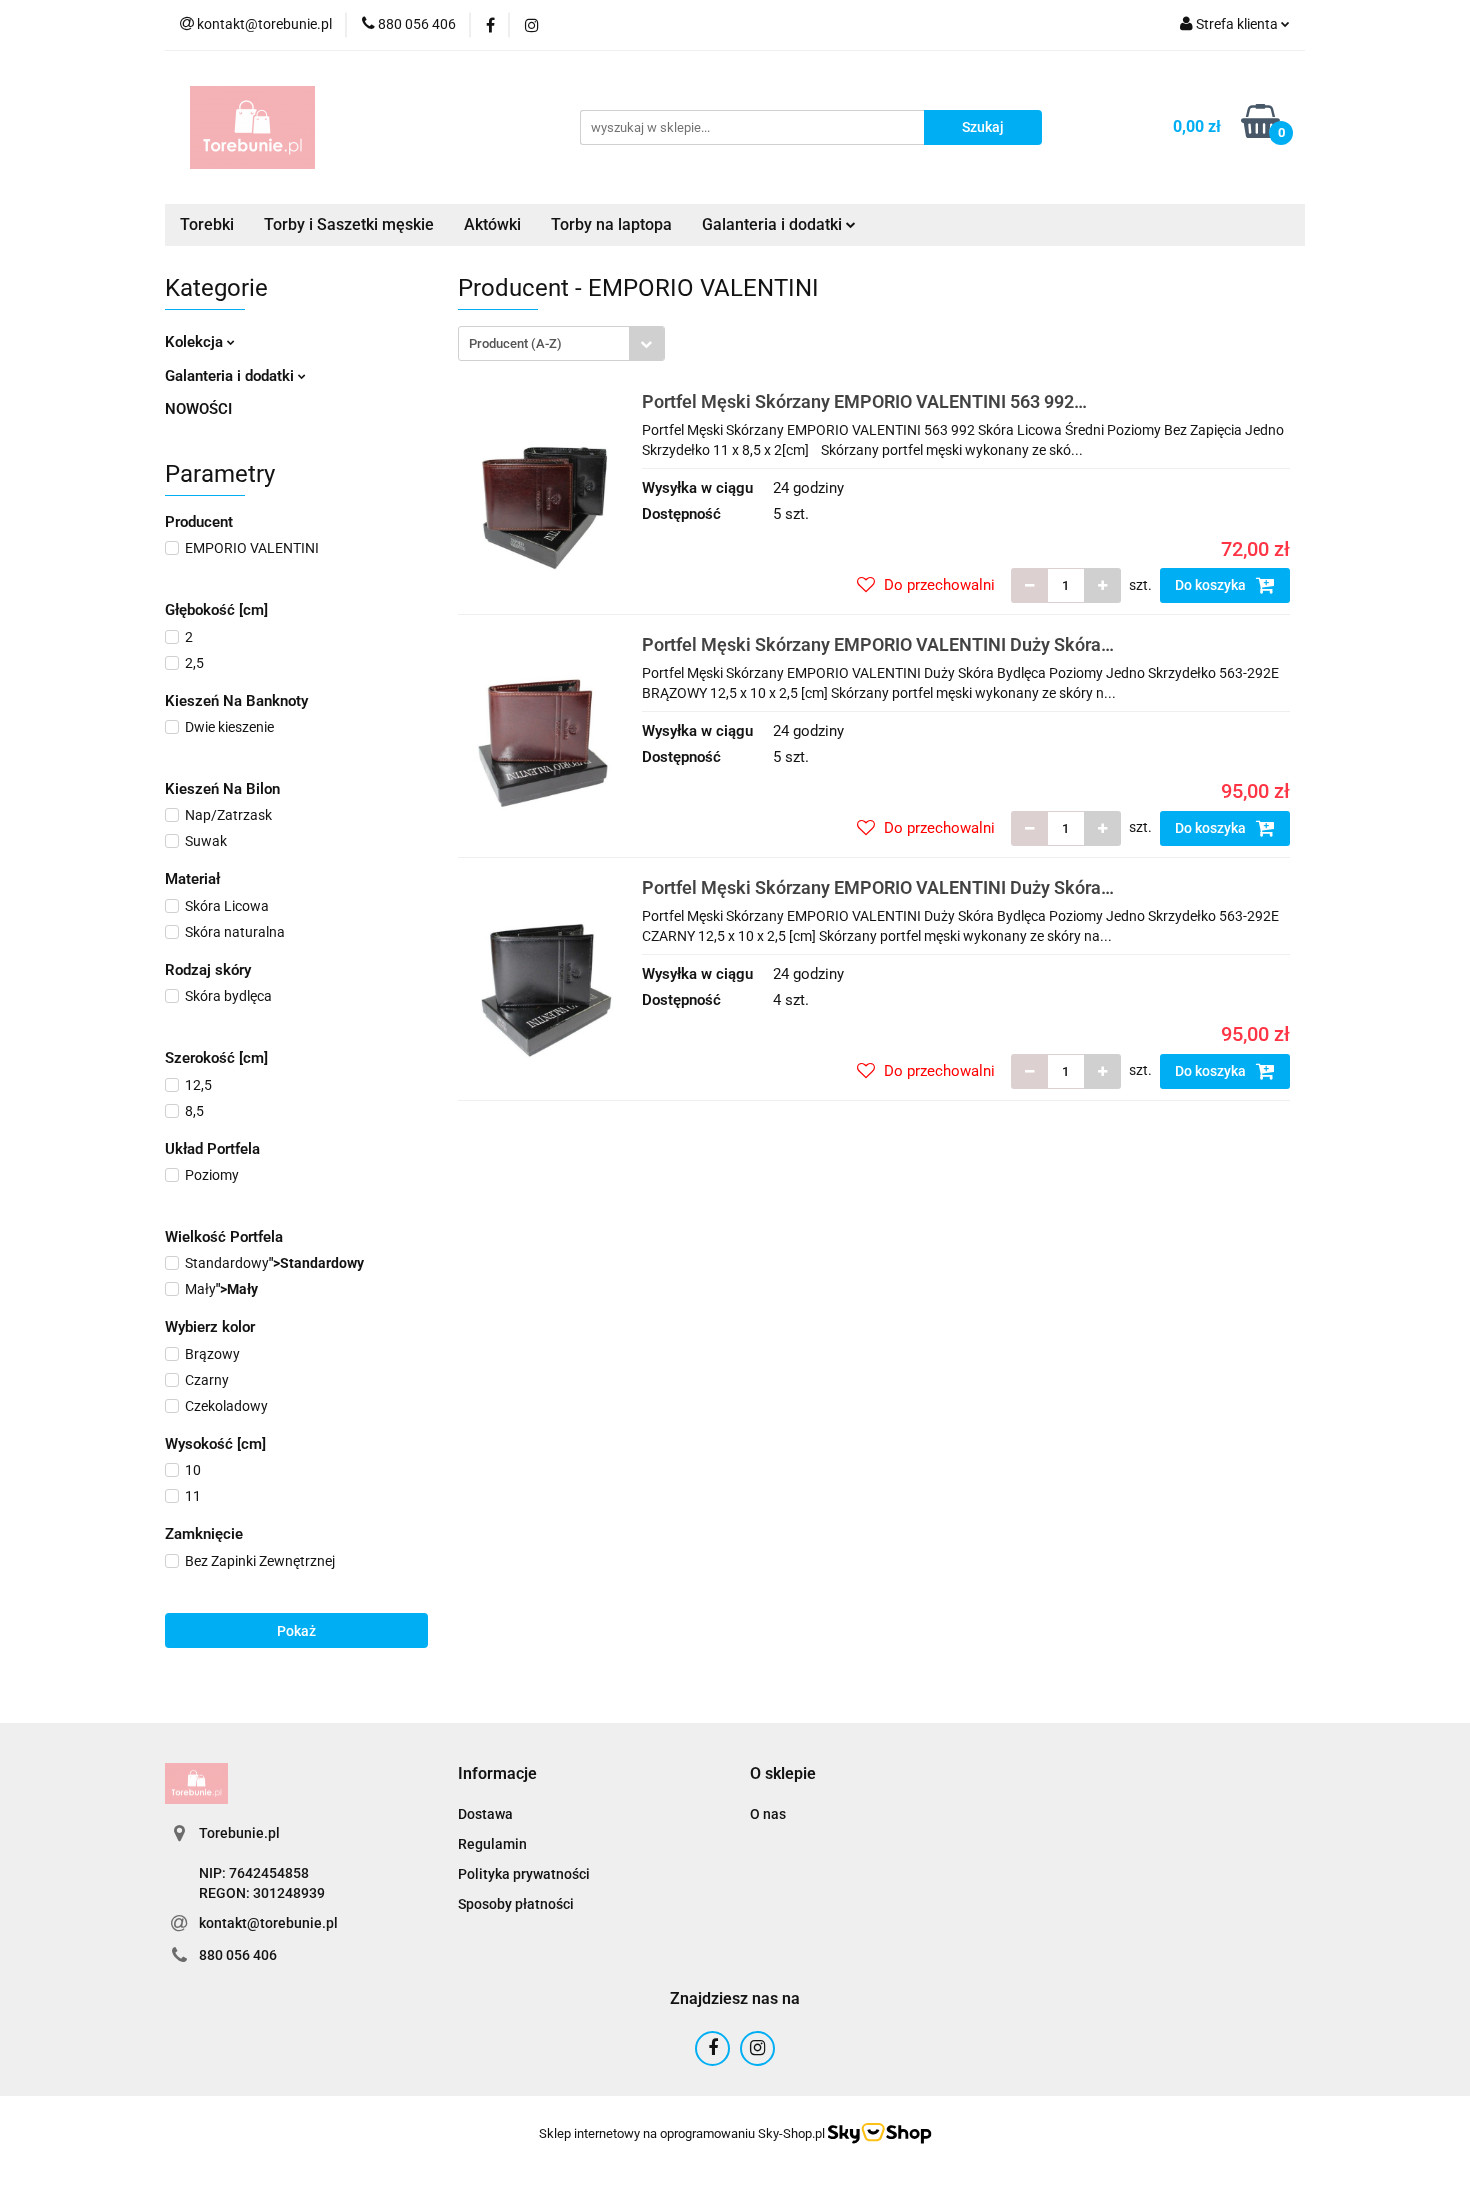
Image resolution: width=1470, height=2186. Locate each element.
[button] (497, 1774)
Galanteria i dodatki (231, 376)
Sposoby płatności (516, 1904)
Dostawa (485, 1814)
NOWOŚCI (198, 409)
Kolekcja (196, 342)
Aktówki (492, 224)
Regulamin (492, 1844)
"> (274, 1263)
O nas (768, 1814)
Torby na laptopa (611, 224)
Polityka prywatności (524, 1874)
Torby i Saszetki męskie (349, 224)
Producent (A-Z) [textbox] (515, 343)
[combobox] (561, 343)
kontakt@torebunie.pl (268, 1923)
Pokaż (296, 1631)
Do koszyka (1212, 585)
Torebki (207, 224)
